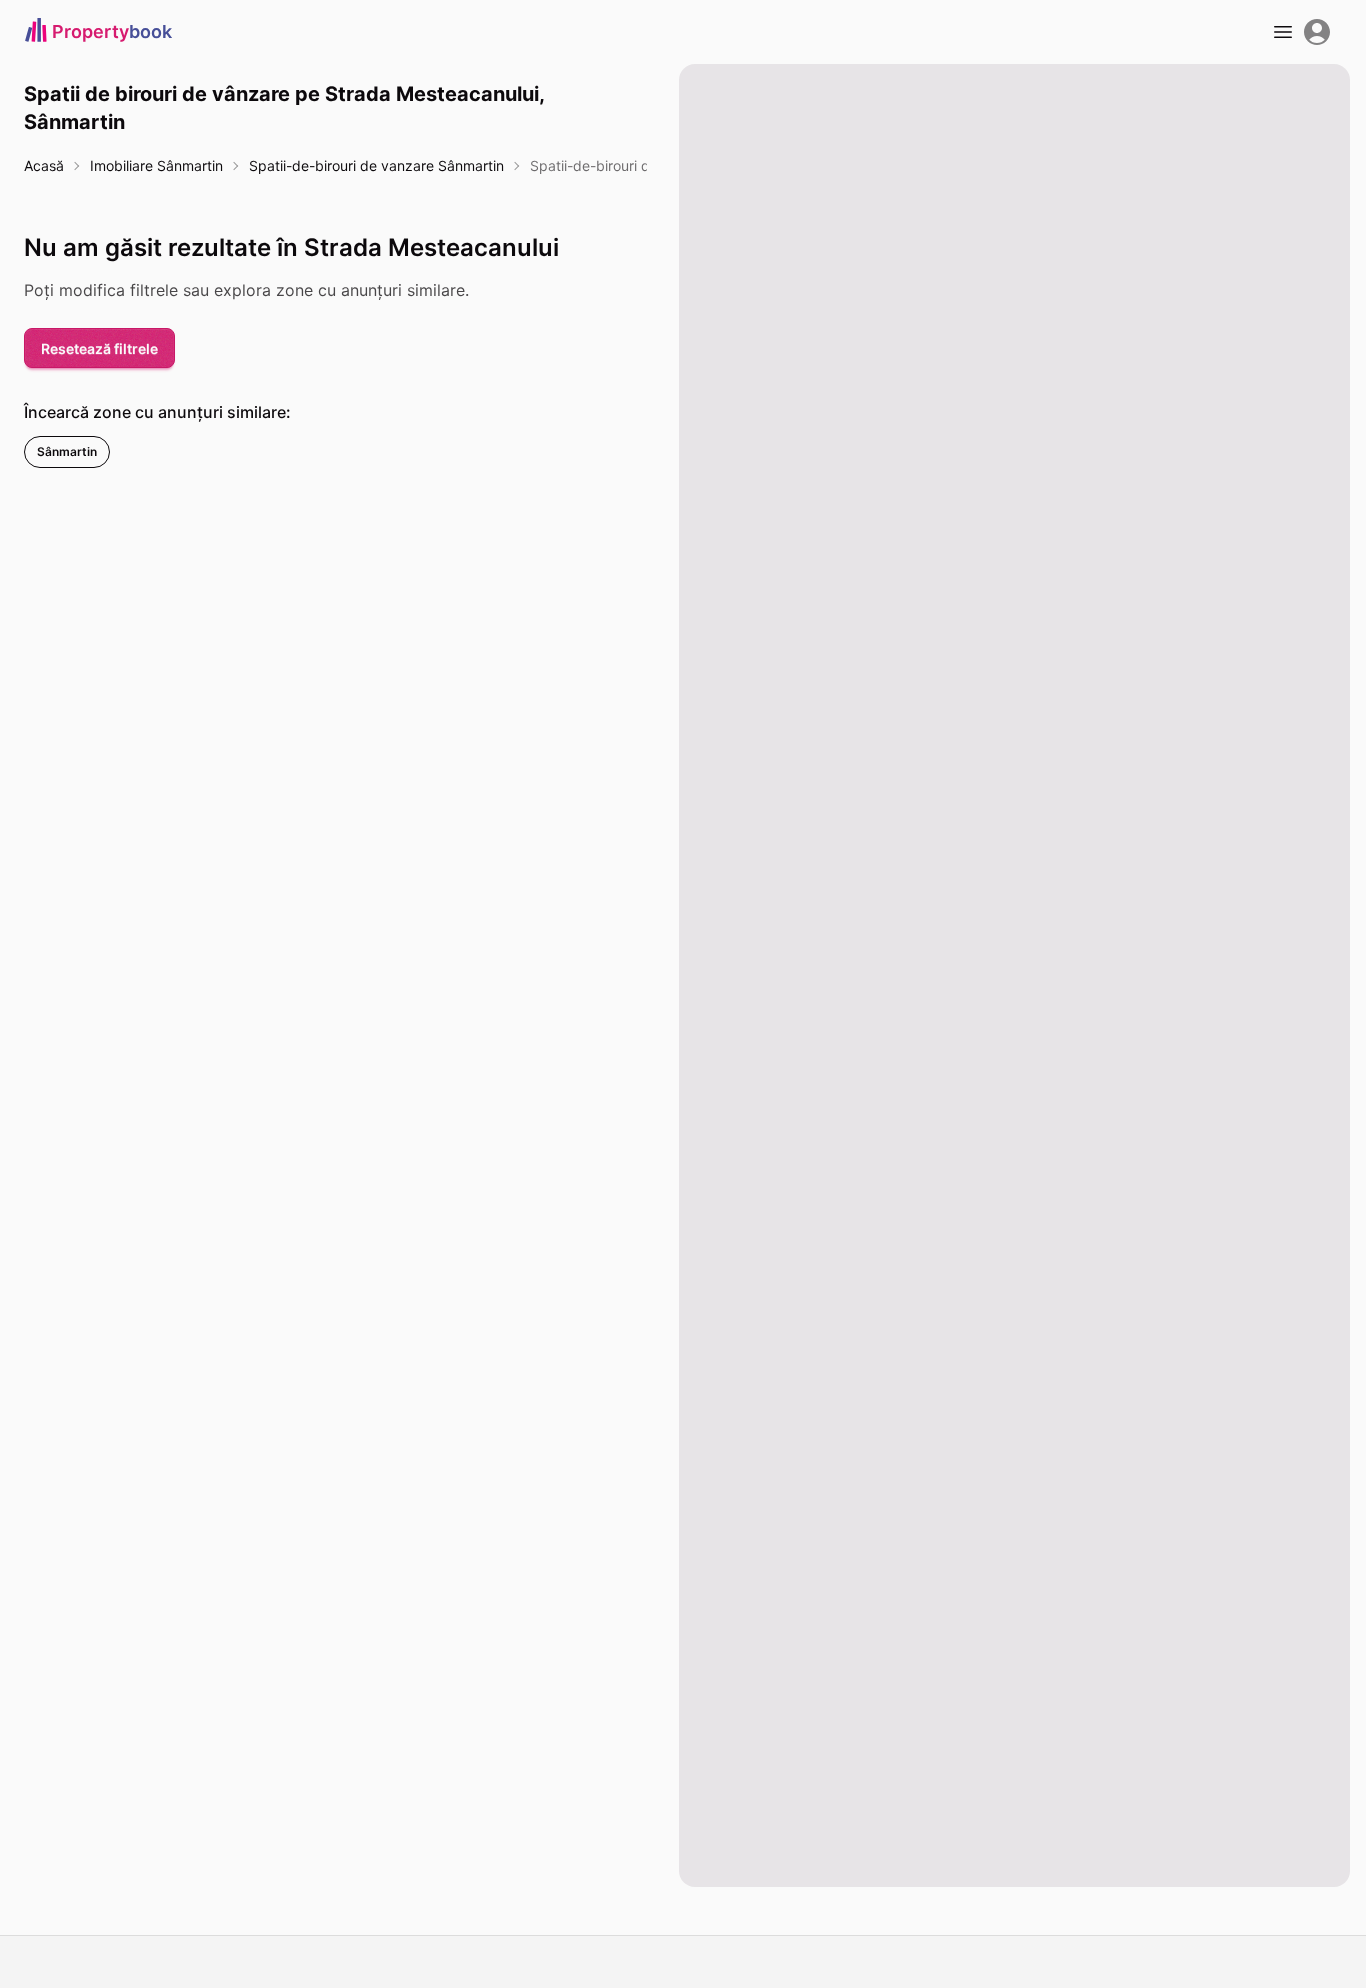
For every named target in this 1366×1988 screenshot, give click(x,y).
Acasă (44, 165)
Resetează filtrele (99, 348)
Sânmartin (67, 451)
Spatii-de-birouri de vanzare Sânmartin (376, 165)
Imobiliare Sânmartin (156, 165)
